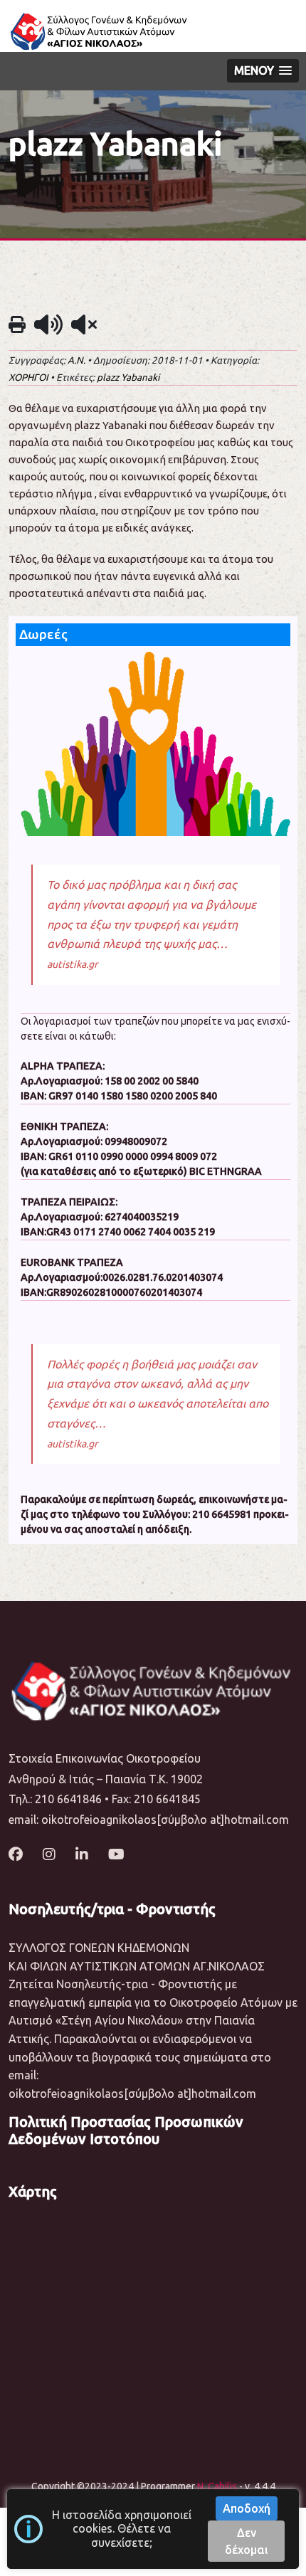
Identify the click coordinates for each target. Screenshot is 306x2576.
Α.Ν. (76, 360)
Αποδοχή (247, 2508)
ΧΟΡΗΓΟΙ (28, 378)
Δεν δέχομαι (247, 2541)
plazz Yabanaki (128, 378)
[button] (263, 71)
